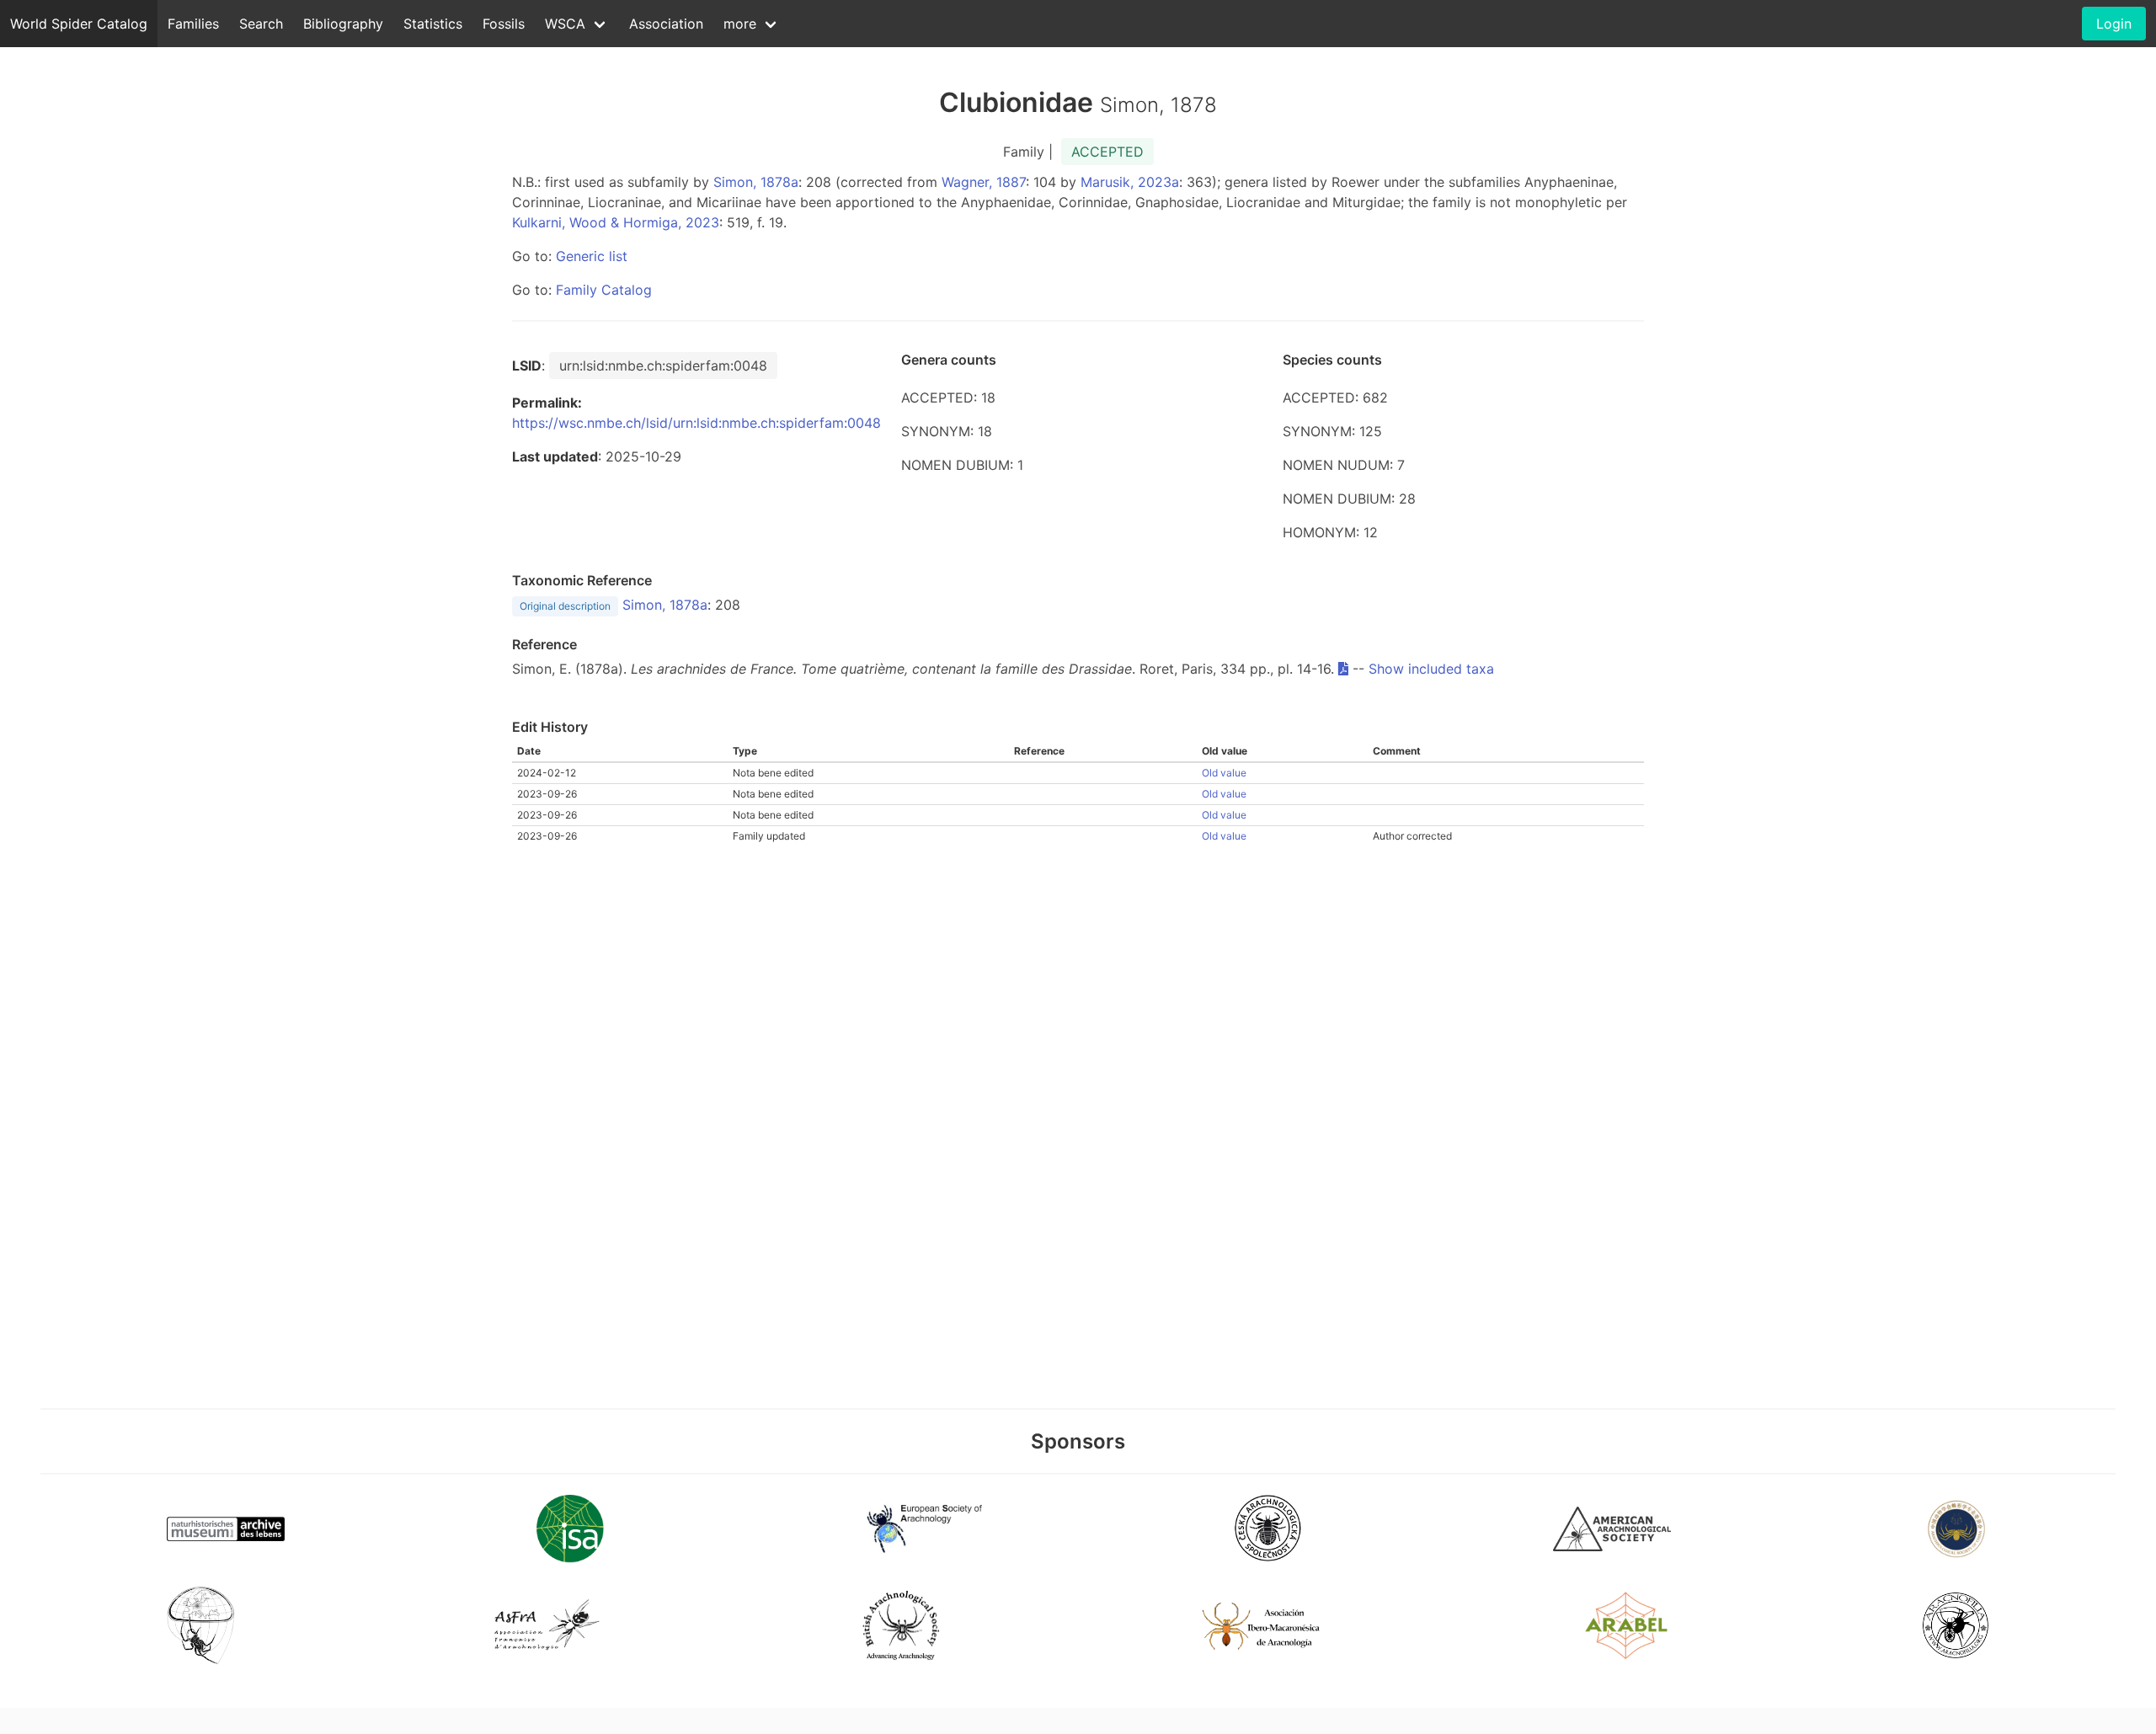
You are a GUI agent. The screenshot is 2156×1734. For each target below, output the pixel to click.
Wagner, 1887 (984, 182)
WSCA (565, 24)
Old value (1224, 773)
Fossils (504, 24)
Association (666, 24)
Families (193, 24)
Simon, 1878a (756, 182)
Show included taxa (1431, 669)
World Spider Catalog (79, 24)
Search (261, 24)
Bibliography (343, 24)
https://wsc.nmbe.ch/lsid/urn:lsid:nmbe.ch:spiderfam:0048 (696, 423)
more (740, 24)
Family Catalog (604, 290)
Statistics (433, 24)
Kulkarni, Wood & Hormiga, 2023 (616, 222)
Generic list (592, 256)
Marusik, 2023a (1130, 182)
